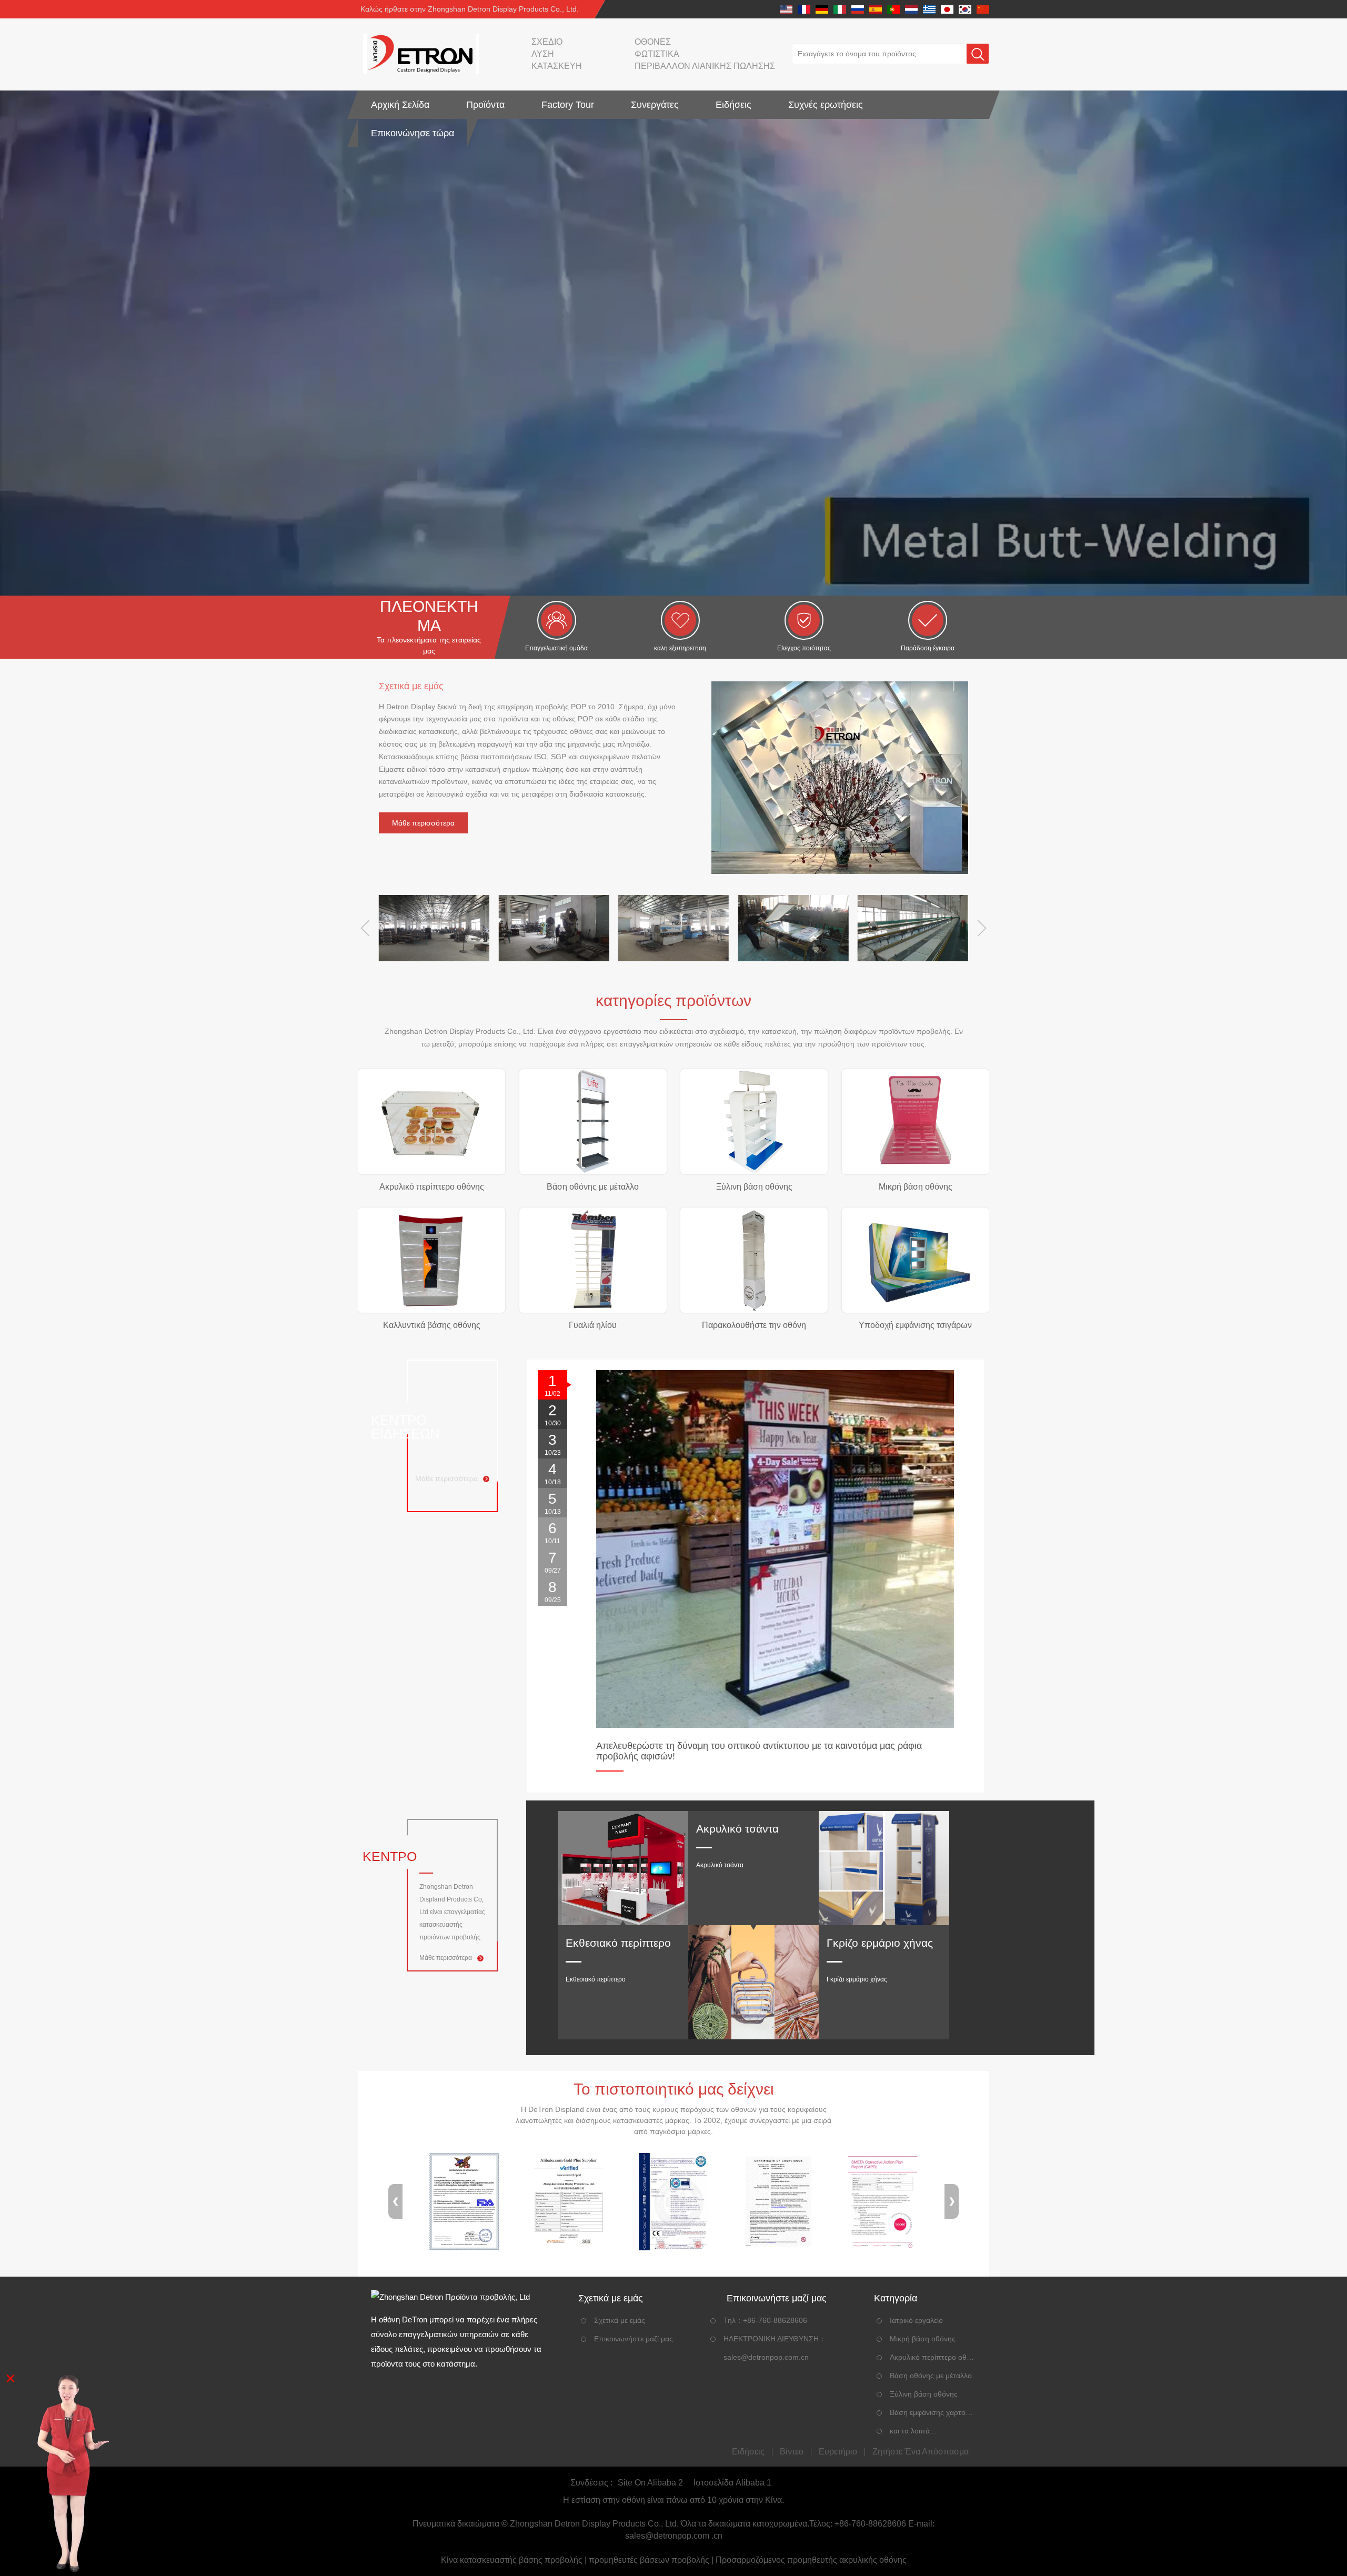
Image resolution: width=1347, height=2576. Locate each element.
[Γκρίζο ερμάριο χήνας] (884, 1868)
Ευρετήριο (838, 2452)
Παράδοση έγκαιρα (928, 648)
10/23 (553, 1444)
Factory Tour (568, 105)
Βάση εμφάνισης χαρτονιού (932, 2412)
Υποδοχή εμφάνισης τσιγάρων (915, 1325)
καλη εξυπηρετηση (680, 648)
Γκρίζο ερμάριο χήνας (880, 1943)
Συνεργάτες (655, 105)
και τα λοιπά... (913, 2431)
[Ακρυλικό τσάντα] (753, 1982)
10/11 (552, 1532)
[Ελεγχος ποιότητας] (804, 620)
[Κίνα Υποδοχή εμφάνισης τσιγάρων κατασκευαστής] (916, 1260)
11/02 (552, 1385)
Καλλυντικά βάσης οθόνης (432, 1325)
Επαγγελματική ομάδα (556, 648)
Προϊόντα (485, 105)
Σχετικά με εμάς (620, 2320)
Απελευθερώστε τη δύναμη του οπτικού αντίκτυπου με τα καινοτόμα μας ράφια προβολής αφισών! (759, 1751)
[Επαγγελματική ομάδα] (557, 620)
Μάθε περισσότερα (423, 823)
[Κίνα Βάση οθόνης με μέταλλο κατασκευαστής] (593, 1122)
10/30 (553, 1415)
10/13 (553, 1503)
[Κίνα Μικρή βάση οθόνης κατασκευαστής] (916, 1122)
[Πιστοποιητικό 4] (778, 2202)
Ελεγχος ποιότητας (804, 648)
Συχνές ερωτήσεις (826, 105)
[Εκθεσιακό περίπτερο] (623, 1868)
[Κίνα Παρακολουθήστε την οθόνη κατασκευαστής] (754, 1260)
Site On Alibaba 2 (650, 2483)
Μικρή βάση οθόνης (916, 1187)
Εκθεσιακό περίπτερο (618, 1943)
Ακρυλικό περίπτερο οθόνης (432, 1187)
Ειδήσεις (733, 105)
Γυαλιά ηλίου (593, 1325)
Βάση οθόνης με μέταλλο (593, 1187)
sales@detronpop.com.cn (766, 2357)
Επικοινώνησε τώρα (413, 133)
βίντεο (792, 2452)
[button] (365, 928)
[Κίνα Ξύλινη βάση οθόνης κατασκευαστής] (754, 1122)
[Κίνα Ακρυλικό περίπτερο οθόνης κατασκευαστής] (431, 1122)
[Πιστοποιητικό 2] (569, 2202)
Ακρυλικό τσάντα (737, 1829)
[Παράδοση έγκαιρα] (928, 620)
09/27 (553, 1562)
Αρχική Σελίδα (400, 105)
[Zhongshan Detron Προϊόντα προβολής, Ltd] (418, 54)
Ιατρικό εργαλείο (916, 2320)
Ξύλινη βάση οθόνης (754, 1187)
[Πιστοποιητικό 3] (673, 2202)
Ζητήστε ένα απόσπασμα (921, 2452)
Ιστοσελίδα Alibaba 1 (732, 2483)
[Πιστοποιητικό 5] (883, 2202)
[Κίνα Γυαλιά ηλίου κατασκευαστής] (593, 1260)
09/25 (553, 1591)
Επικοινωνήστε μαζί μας (634, 2339)
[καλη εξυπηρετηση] (680, 620)
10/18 (553, 1473)
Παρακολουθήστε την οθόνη (754, 1325)
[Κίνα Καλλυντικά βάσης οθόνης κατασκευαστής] (431, 1260)
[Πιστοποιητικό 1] (464, 2202)
